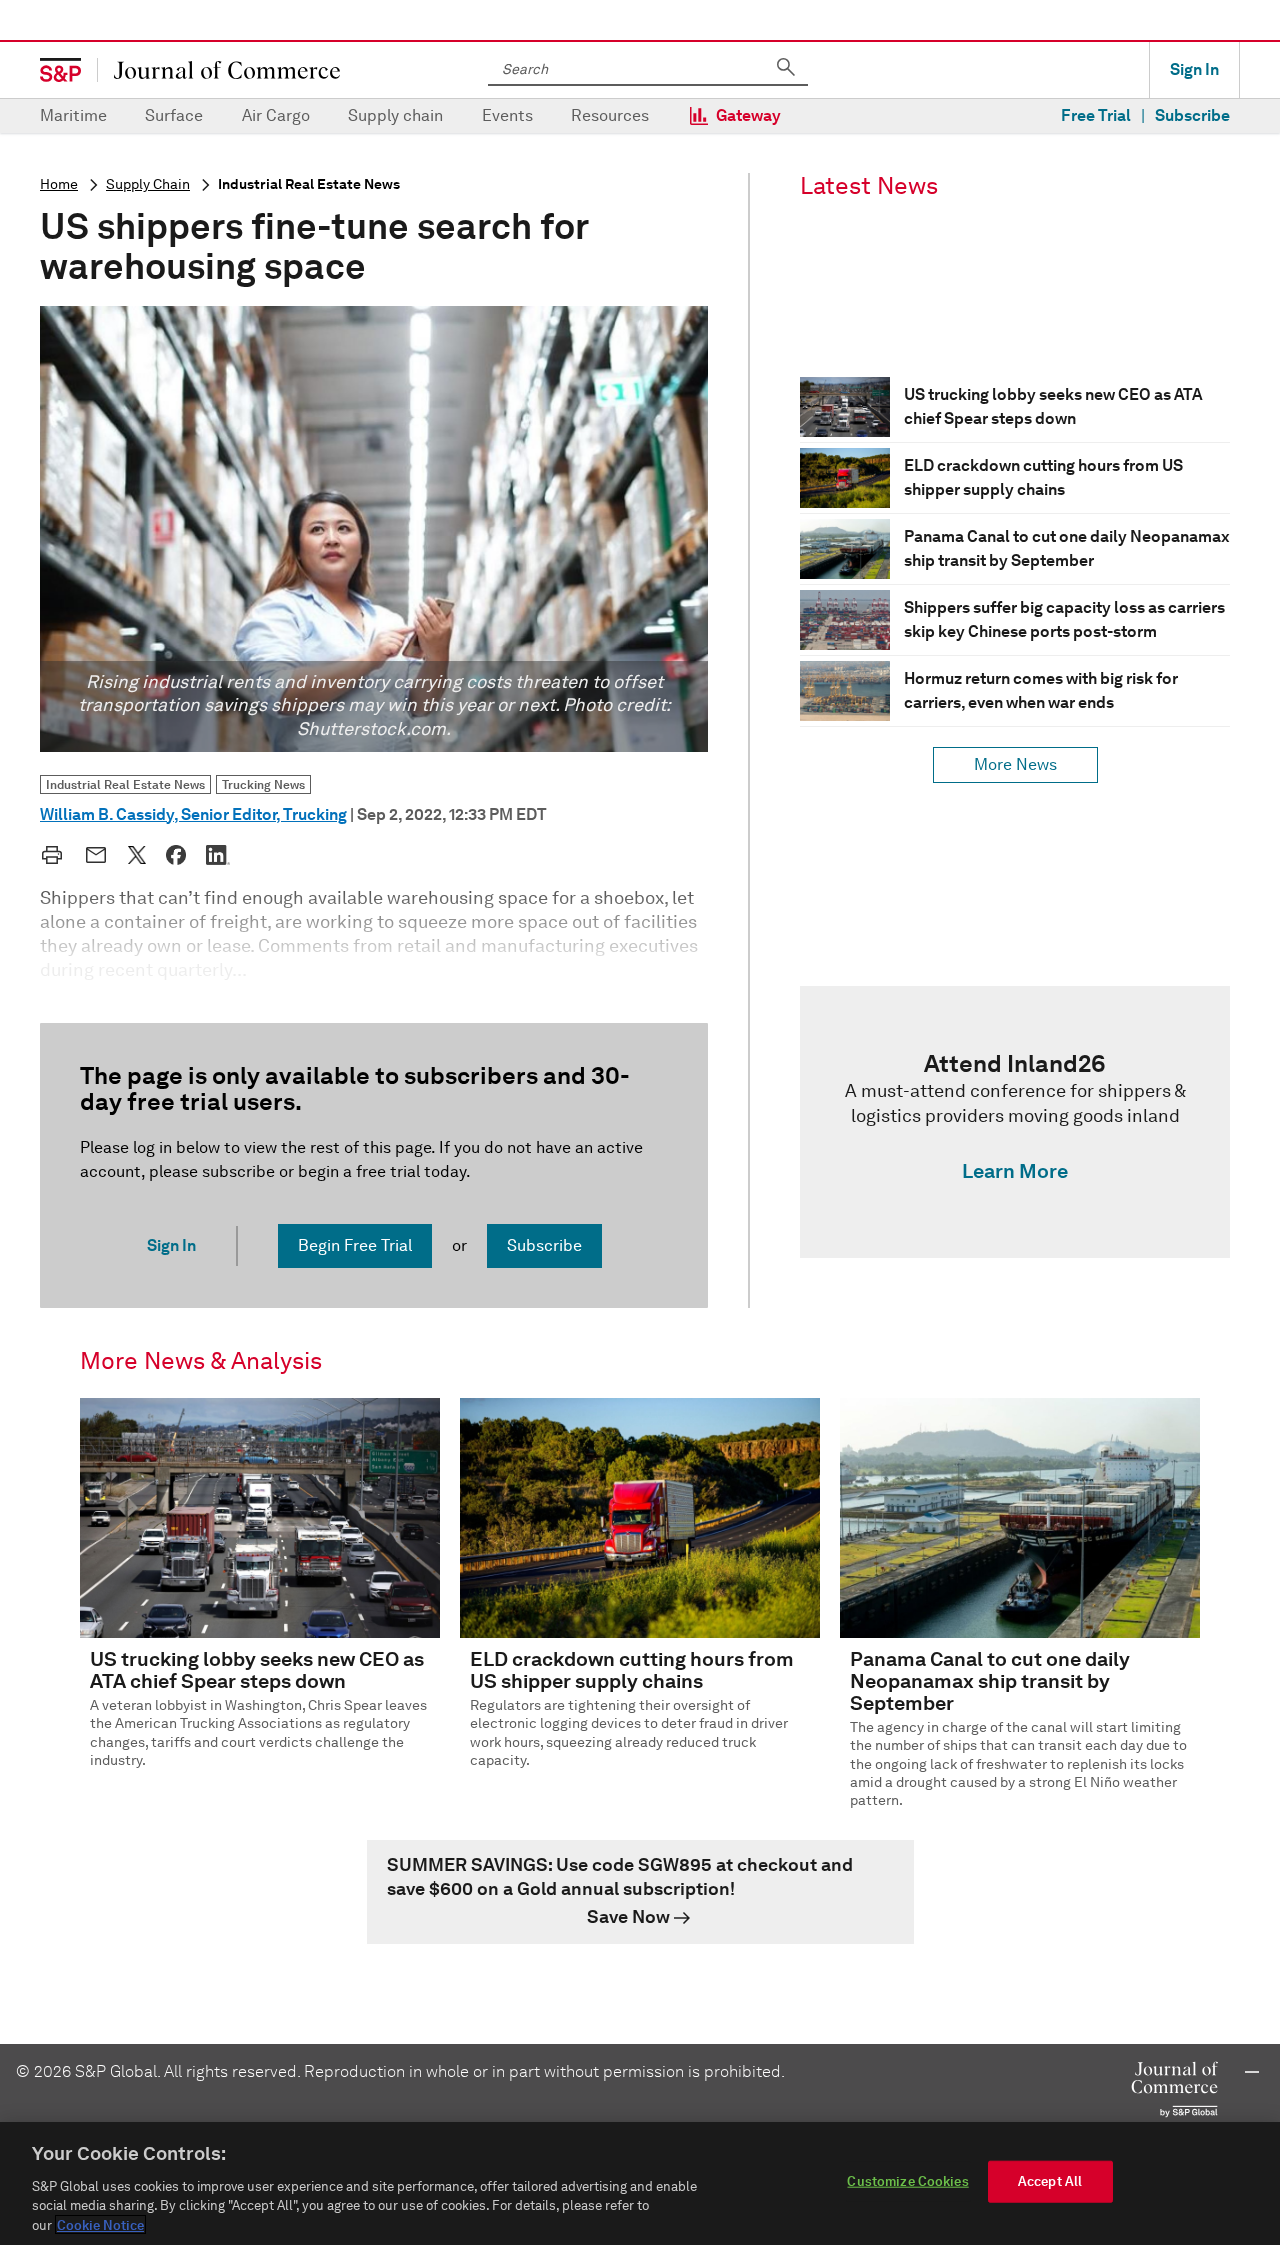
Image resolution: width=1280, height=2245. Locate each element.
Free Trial (1096, 115)
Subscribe (1192, 115)
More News (1015, 764)
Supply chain (395, 115)
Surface (174, 115)
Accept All (1050, 2181)
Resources (610, 115)
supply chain (148, 184)
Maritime (73, 115)
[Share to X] (137, 855)
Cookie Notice (100, 2224)
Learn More (1015, 1171)
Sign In (1194, 69)
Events (507, 115)
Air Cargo (276, 115)
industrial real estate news (309, 184)
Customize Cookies (907, 2181)
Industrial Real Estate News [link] (125, 784)
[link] (1015, 1122)
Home (59, 184)
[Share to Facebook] (176, 855)
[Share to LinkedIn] (218, 855)
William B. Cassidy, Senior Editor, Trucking (193, 814)
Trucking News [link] (263, 784)
